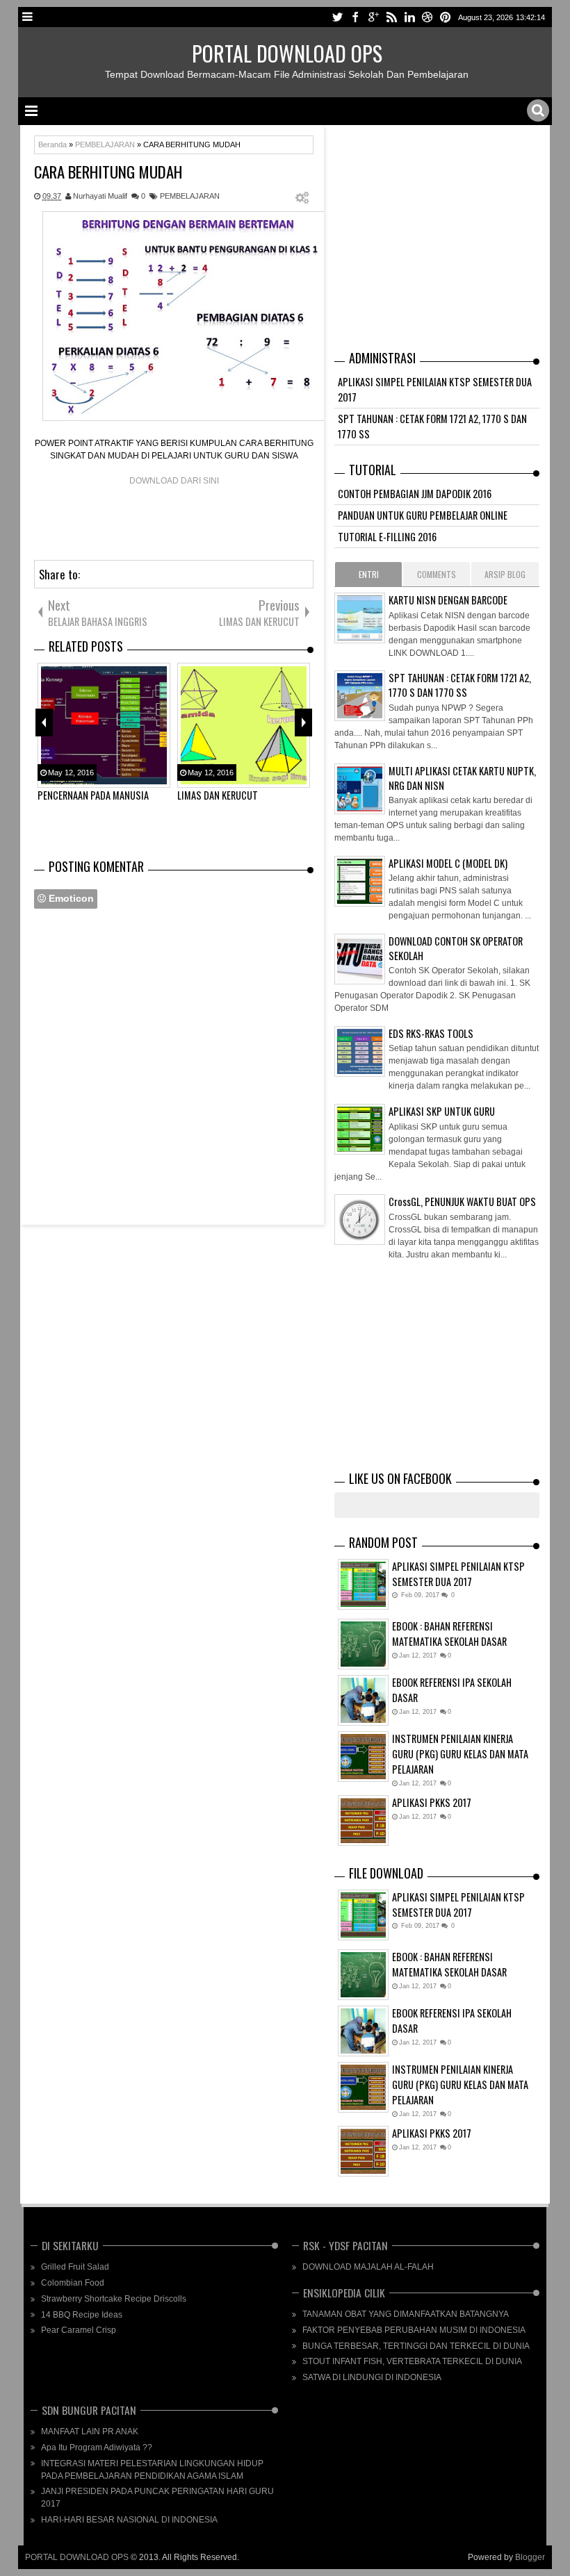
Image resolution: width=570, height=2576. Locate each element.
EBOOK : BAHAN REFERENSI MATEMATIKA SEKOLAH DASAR (449, 1634)
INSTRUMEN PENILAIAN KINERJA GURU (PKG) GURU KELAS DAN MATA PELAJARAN (460, 1754)
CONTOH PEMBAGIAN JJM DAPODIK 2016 (415, 494)
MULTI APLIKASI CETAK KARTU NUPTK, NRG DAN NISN (462, 778)
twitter (337, 17)
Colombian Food (73, 2283)
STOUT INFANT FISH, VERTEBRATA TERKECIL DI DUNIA (412, 2361)
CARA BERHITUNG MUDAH (108, 172)
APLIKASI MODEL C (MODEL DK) (448, 863)
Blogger (530, 2557)
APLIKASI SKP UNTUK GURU (442, 1111)
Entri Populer (369, 577)
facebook (355, 17)
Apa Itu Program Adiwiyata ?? (97, 2447)
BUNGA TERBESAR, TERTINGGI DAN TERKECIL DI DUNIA (416, 2346)
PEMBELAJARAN (190, 196)
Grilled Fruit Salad (75, 2267)
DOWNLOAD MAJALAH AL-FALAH (368, 2267)
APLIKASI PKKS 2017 (432, 1802)
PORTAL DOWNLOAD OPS (287, 53)
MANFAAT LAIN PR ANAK (90, 2431)
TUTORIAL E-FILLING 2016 (387, 537)
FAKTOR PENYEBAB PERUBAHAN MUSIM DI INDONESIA (414, 2330)
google (373, 17)
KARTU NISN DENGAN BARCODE (448, 600)
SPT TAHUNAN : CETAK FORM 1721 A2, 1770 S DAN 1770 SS (460, 685)
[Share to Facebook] (503, 1609)
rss (391, 17)
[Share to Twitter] (517, 1609)
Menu (28, 17)
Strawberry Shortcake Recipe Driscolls (114, 2299)
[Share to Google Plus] (532, 1609)
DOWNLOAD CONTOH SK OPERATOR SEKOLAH (456, 948)
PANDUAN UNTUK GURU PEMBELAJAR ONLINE (423, 515)
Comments (437, 574)
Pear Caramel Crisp (79, 2330)
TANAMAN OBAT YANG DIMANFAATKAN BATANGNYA (406, 2314)
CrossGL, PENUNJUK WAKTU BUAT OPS (462, 1202)
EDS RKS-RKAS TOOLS (431, 1033)
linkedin (409, 17)
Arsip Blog (505, 574)
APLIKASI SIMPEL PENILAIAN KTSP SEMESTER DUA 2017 (458, 1574)
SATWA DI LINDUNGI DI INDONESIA (372, 2377)
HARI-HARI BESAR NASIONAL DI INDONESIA (129, 2520)
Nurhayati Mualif (100, 196)
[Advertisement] (287, 518)
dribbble (427, 17)
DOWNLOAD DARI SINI (174, 481)
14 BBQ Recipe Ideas (82, 2315)
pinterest (446, 17)
